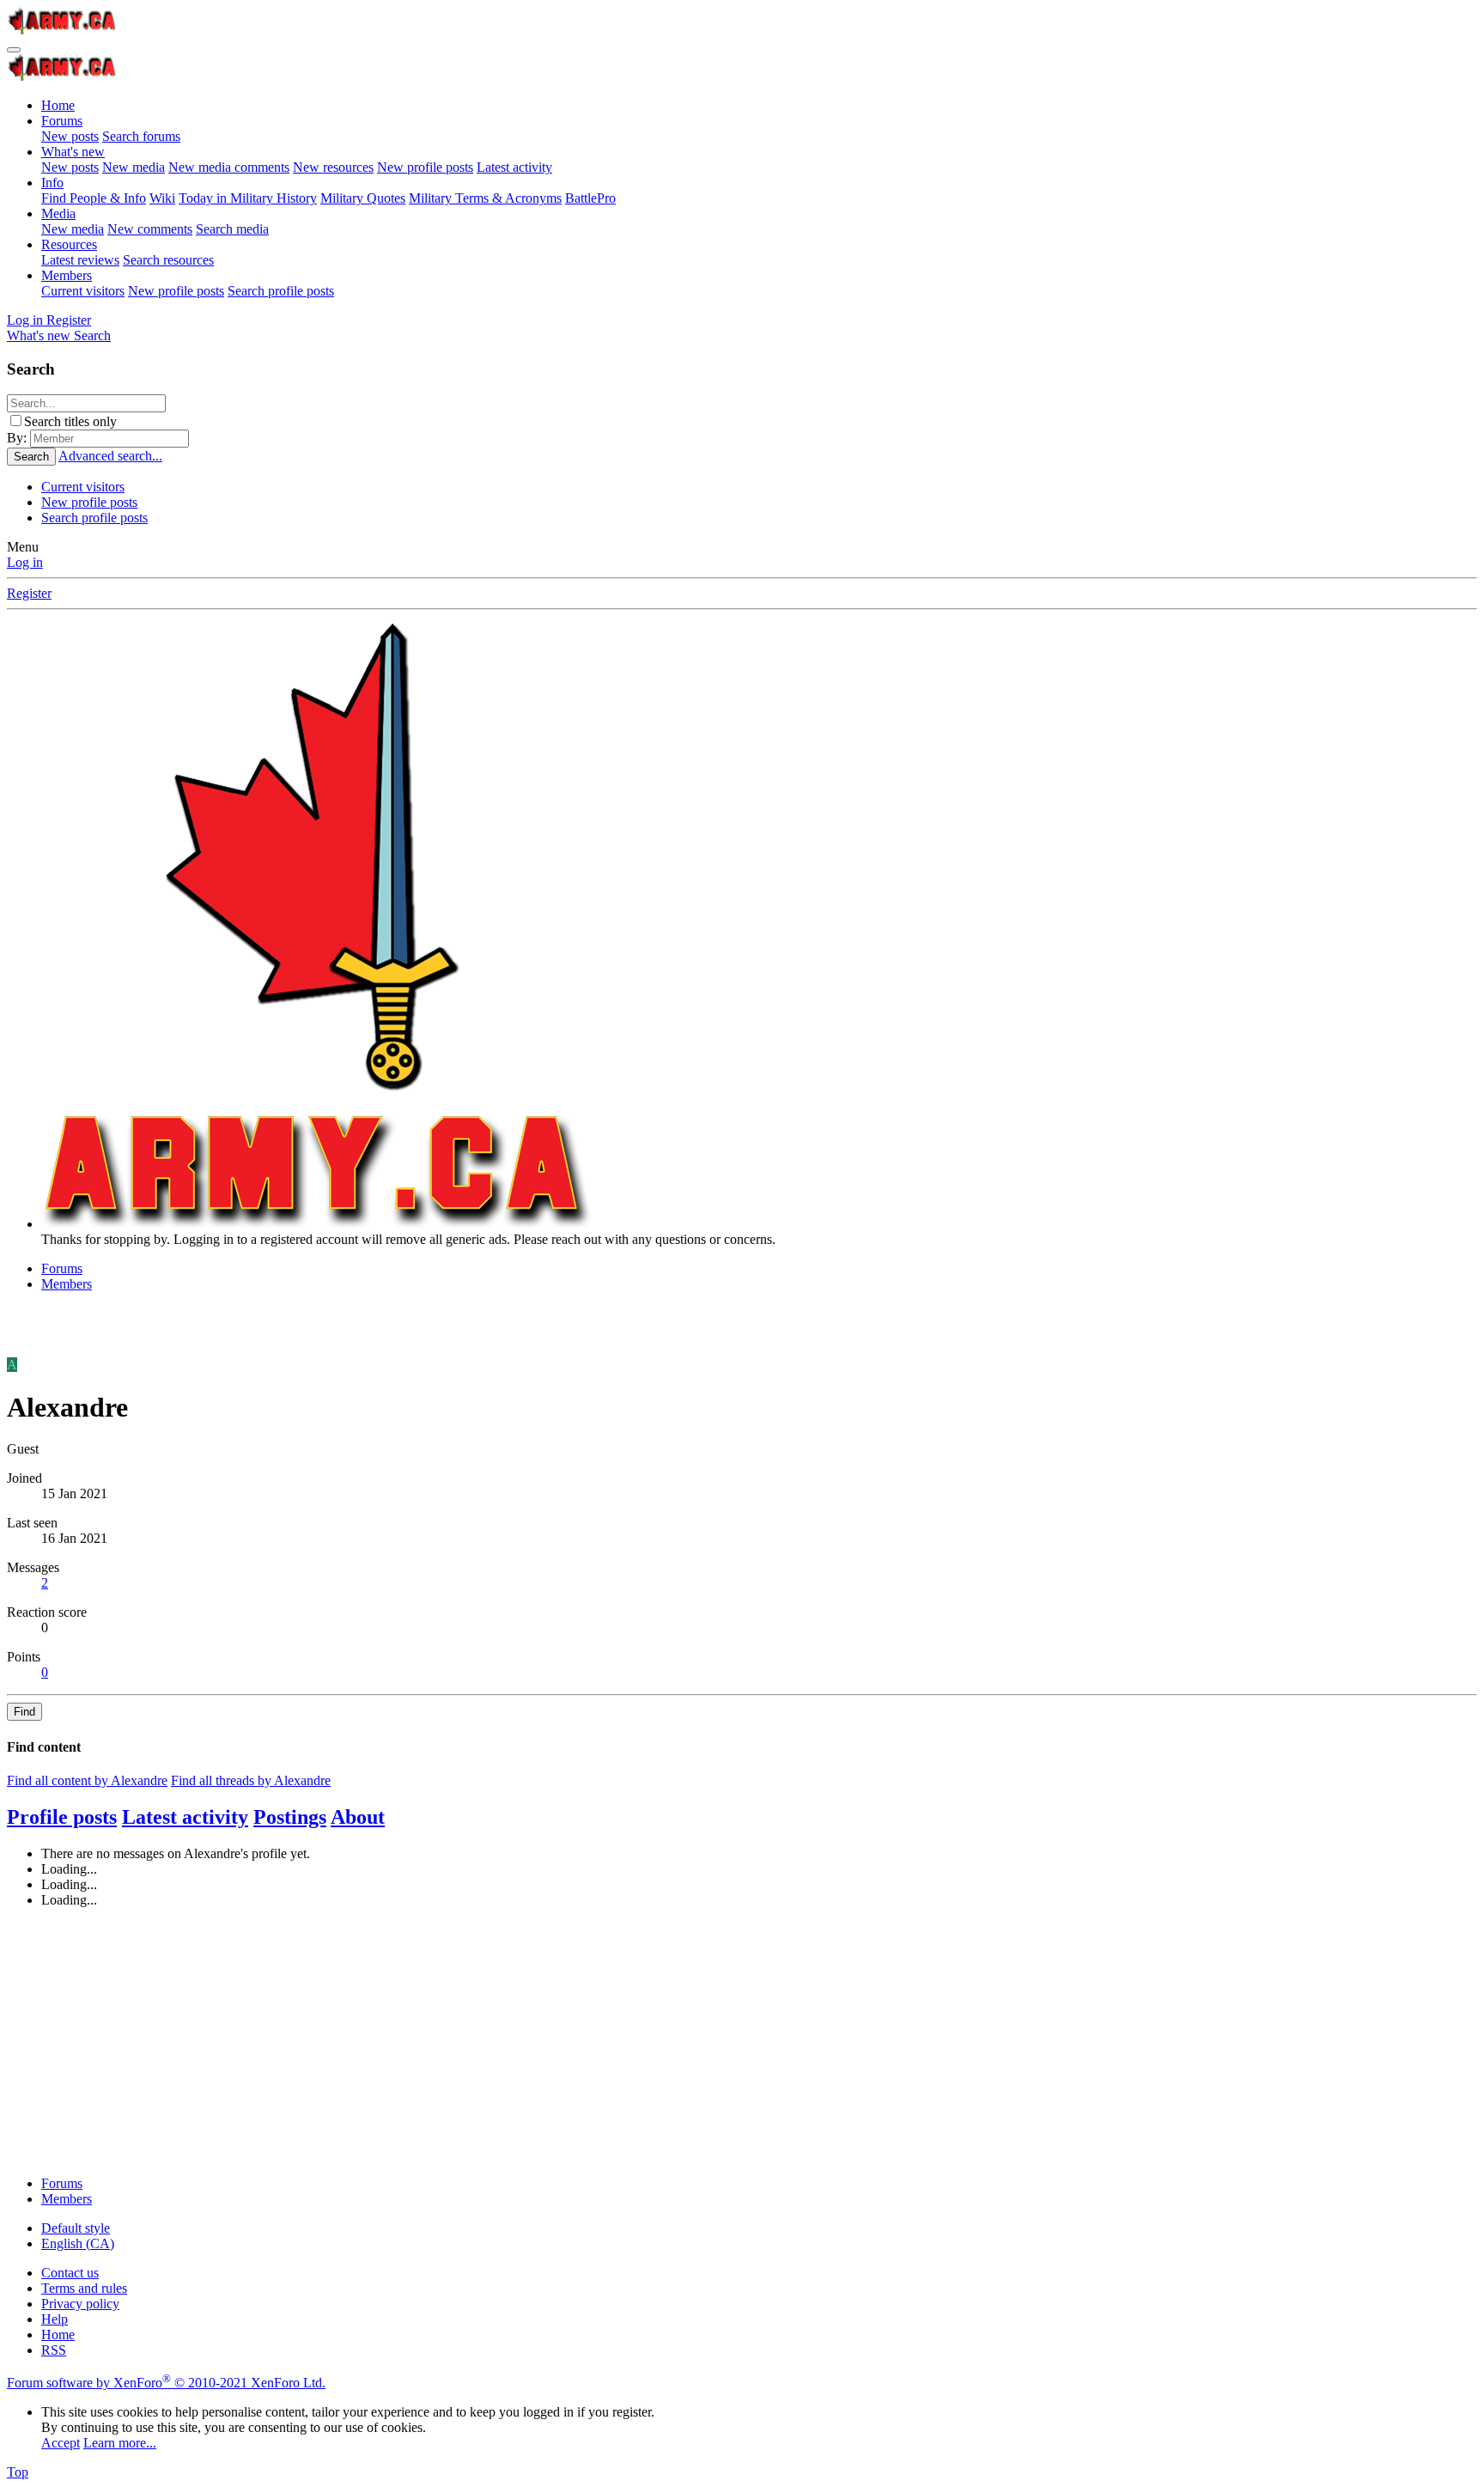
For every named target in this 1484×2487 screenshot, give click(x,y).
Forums (62, 121)
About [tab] (358, 1817)
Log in (25, 562)
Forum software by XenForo (166, 2383)
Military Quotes (363, 198)
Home (58, 105)
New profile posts (425, 167)
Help (55, 2319)
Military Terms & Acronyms (485, 198)
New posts (70, 136)
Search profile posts (281, 291)
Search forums (141, 136)
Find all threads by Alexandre (251, 1780)
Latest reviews (80, 260)
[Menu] (14, 50)
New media (134, 167)
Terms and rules (84, 2288)
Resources (69, 244)
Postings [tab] (290, 1817)
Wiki (162, 198)
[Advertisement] (522, 2042)
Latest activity (514, 167)
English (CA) (78, 2243)
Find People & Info (94, 198)
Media (58, 213)
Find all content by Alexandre (87, 1780)
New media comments (229, 167)
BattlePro (590, 198)
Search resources (168, 260)
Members (67, 275)
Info (52, 183)
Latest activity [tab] (185, 1817)
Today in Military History (248, 198)
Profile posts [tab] (62, 1817)
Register (29, 593)
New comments (150, 229)
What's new (73, 152)
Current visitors (83, 291)
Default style (76, 2228)
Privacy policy (80, 2304)
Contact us (70, 2273)
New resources (333, 167)
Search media (232, 229)
